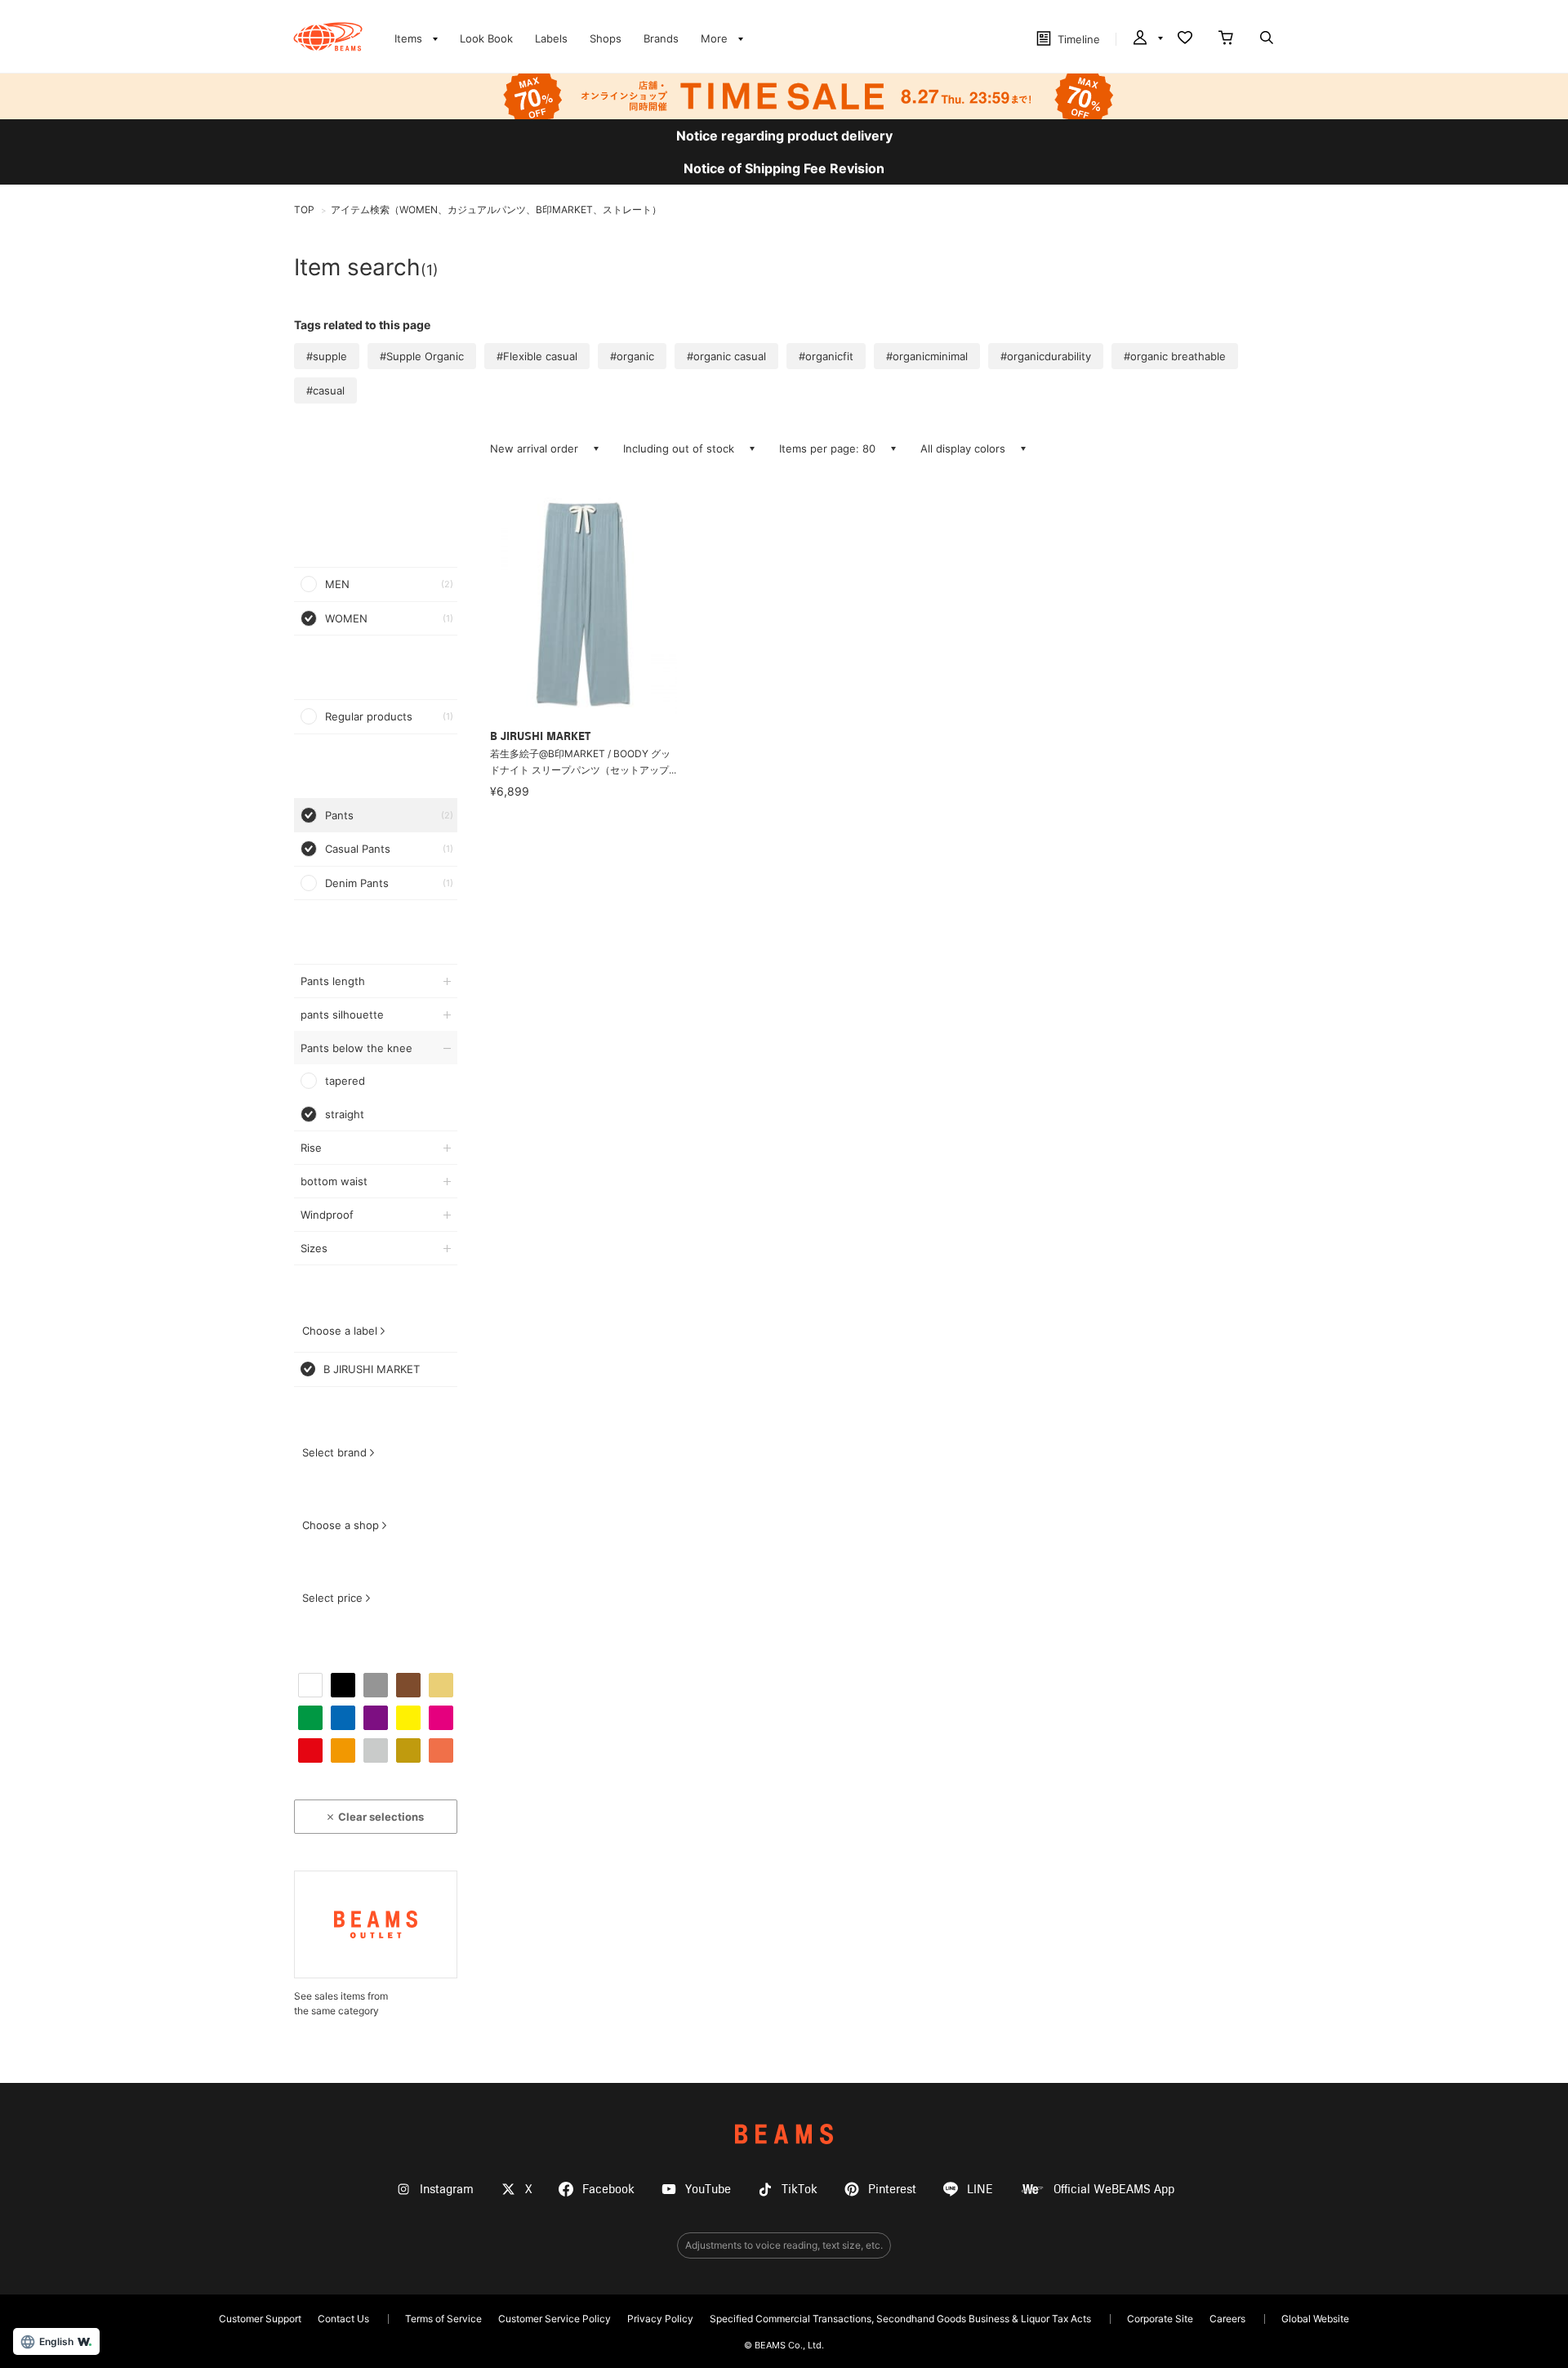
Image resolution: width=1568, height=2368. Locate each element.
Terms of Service (443, 2319)
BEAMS (784, 2134)
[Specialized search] (1267, 39)
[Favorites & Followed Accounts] (1185, 39)
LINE (980, 2190)
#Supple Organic (422, 356)
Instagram (447, 2190)
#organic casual (726, 356)
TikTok (800, 2190)
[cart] (1226, 39)
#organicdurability (1046, 356)
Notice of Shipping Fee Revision (784, 168)
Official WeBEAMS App (1114, 2190)
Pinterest (892, 2190)
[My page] (1147, 39)
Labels (551, 38)
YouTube (708, 2190)
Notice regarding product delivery (784, 136)
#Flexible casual (537, 356)
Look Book (486, 38)
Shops (606, 38)
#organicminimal (927, 356)
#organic (632, 356)
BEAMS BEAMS (328, 37)
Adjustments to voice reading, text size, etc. (784, 2245)
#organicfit (826, 356)
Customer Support (260, 2319)
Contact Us (343, 2319)
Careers (1227, 2319)
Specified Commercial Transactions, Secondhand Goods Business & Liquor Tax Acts (900, 2319)
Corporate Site (1160, 2319)
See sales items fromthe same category (341, 2003)
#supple (327, 356)
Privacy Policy (660, 2319)
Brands (661, 38)
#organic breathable (1175, 356)
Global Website (1315, 2319)
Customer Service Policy (555, 2319)
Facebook (608, 2190)
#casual (325, 390)
